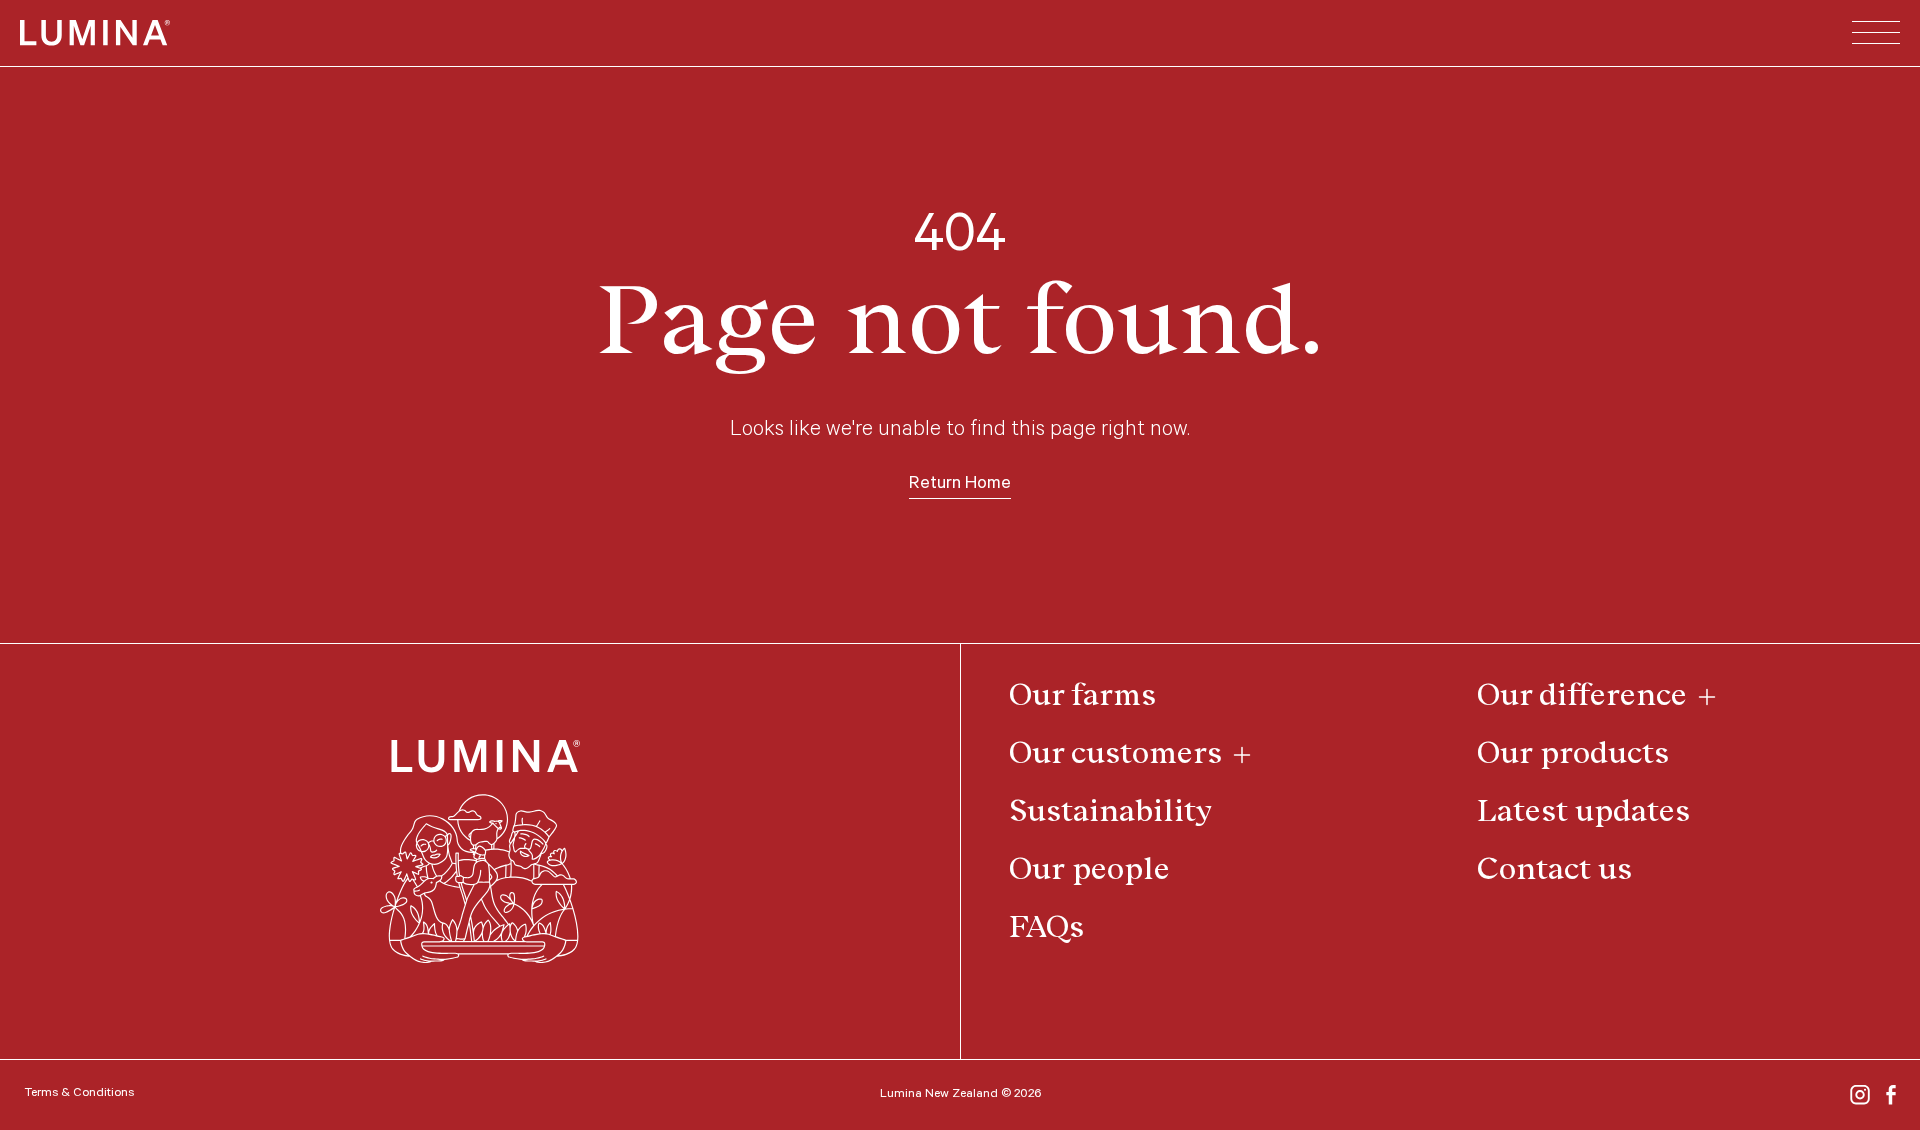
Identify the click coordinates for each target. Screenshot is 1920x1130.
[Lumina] (95, 33)
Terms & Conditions (79, 1094)
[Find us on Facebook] (1891, 1095)
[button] (1876, 33)
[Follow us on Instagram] (1860, 1095)
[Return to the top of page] (480, 852)
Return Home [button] (960, 485)
